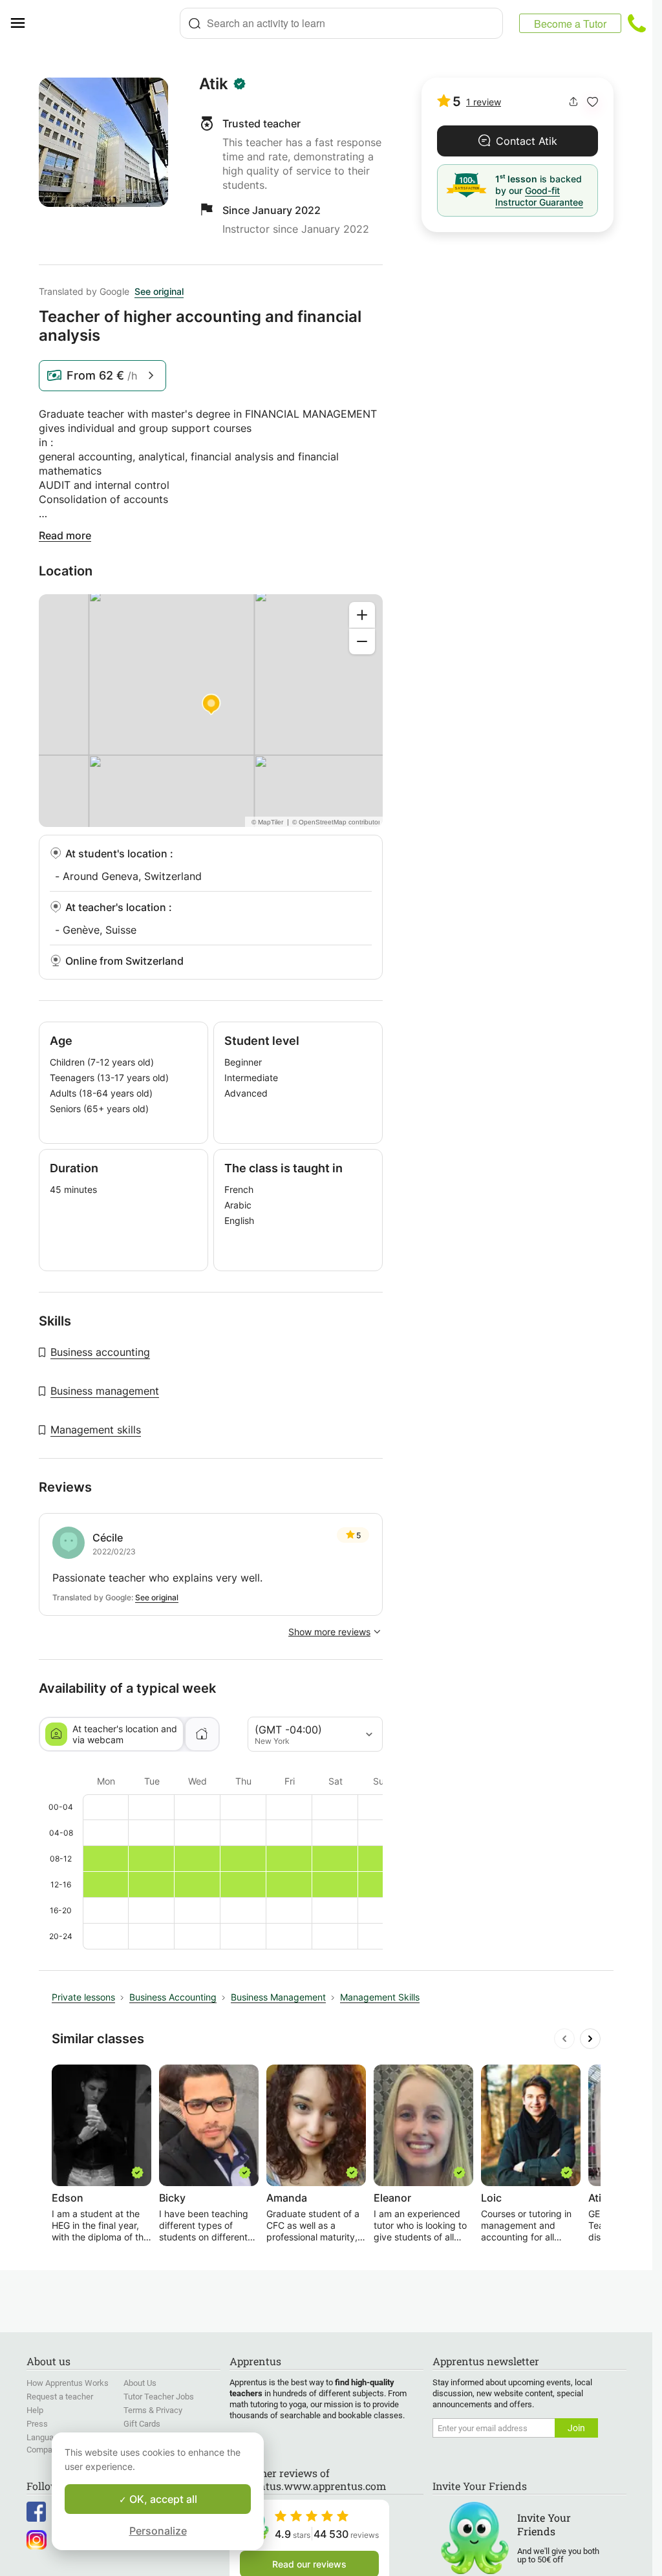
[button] (593, 102)
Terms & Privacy (153, 2410)
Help (35, 2410)
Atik (214, 84)
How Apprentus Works (68, 2383)
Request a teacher (60, 2397)
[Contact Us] (637, 23)
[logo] (107, 23)
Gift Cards (142, 2424)
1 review (484, 102)
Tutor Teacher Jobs (159, 2397)
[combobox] (341, 23)
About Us (140, 2383)
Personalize (158, 2531)
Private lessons (83, 1997)
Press (37, 2424)
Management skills (96, 1430)
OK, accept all (162, 2499)
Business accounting (100, 1352)
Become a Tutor (570, 24)
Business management (105, 1391)
